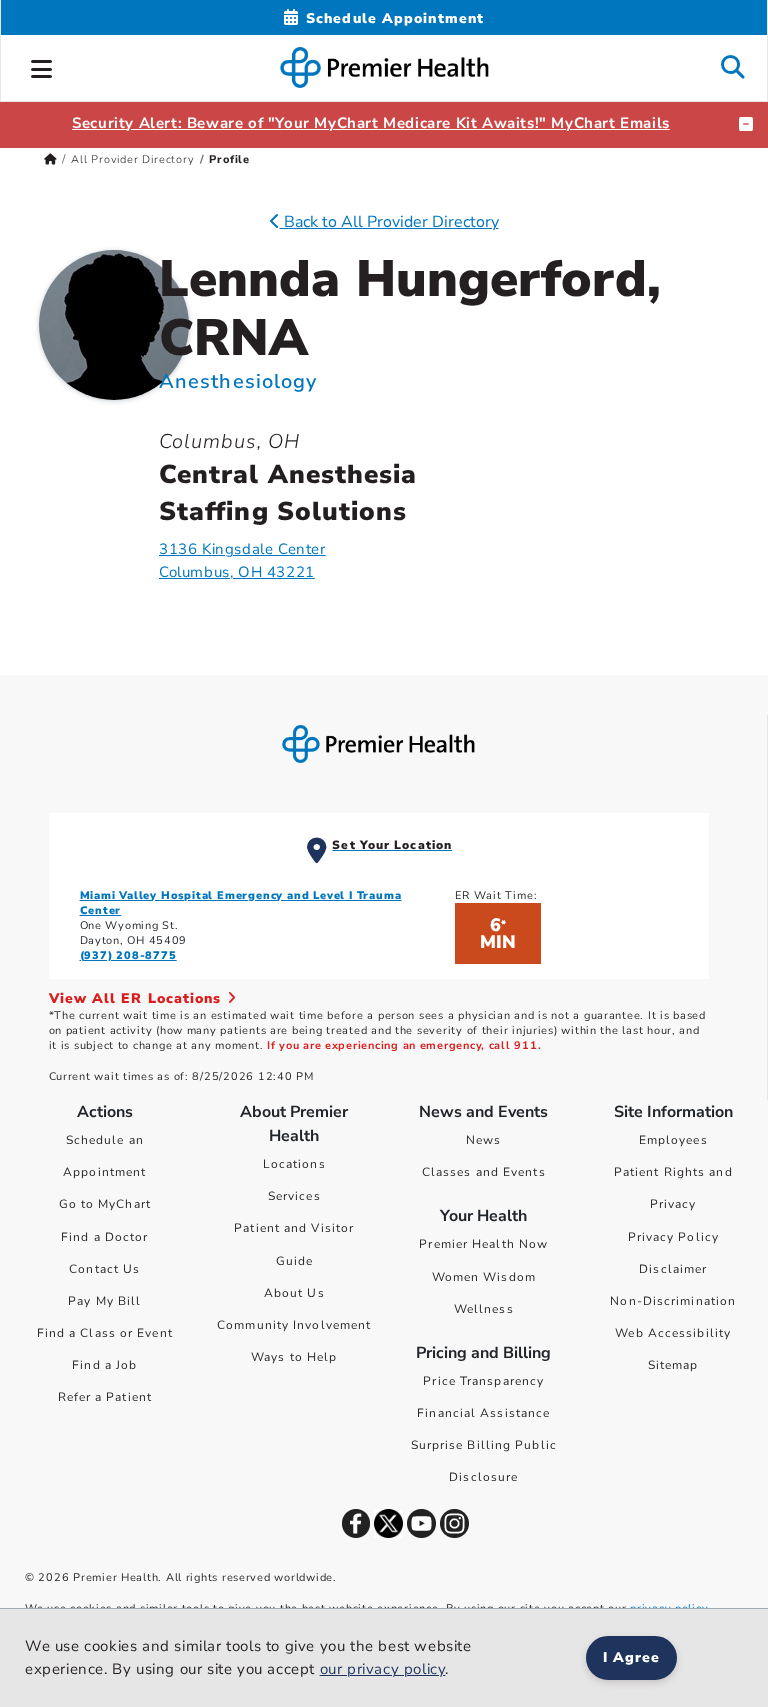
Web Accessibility (673, 1333)
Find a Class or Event (105, 1333)
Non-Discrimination (673, 1301)
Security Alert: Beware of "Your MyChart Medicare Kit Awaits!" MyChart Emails (371, 123)
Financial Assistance (483, 1413)
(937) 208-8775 (128, 955)
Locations (294, 1164)
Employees (673, 1140)
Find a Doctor (104, 1237)
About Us (294, 1293)
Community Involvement (294, 1325)
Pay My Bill (104, 1301)
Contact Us (104, 1269)
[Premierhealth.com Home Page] (50, 159)
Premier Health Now (483, 1244)
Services (294, 1196)
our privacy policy (383, 1669)
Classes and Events (484, 1172)
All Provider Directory (133, 159)
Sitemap (673, 1365)
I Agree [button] (631, 1657)
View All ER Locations (138, 998)
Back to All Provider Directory (389, 222)
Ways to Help (294, 1357)
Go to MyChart (105, 1204)
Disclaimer (673, 1269)
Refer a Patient (105, 1397)
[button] (42, 66)
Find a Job (104, 1365)
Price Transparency (483, 1381)
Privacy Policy (673, 1237)
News (483, 1140)
